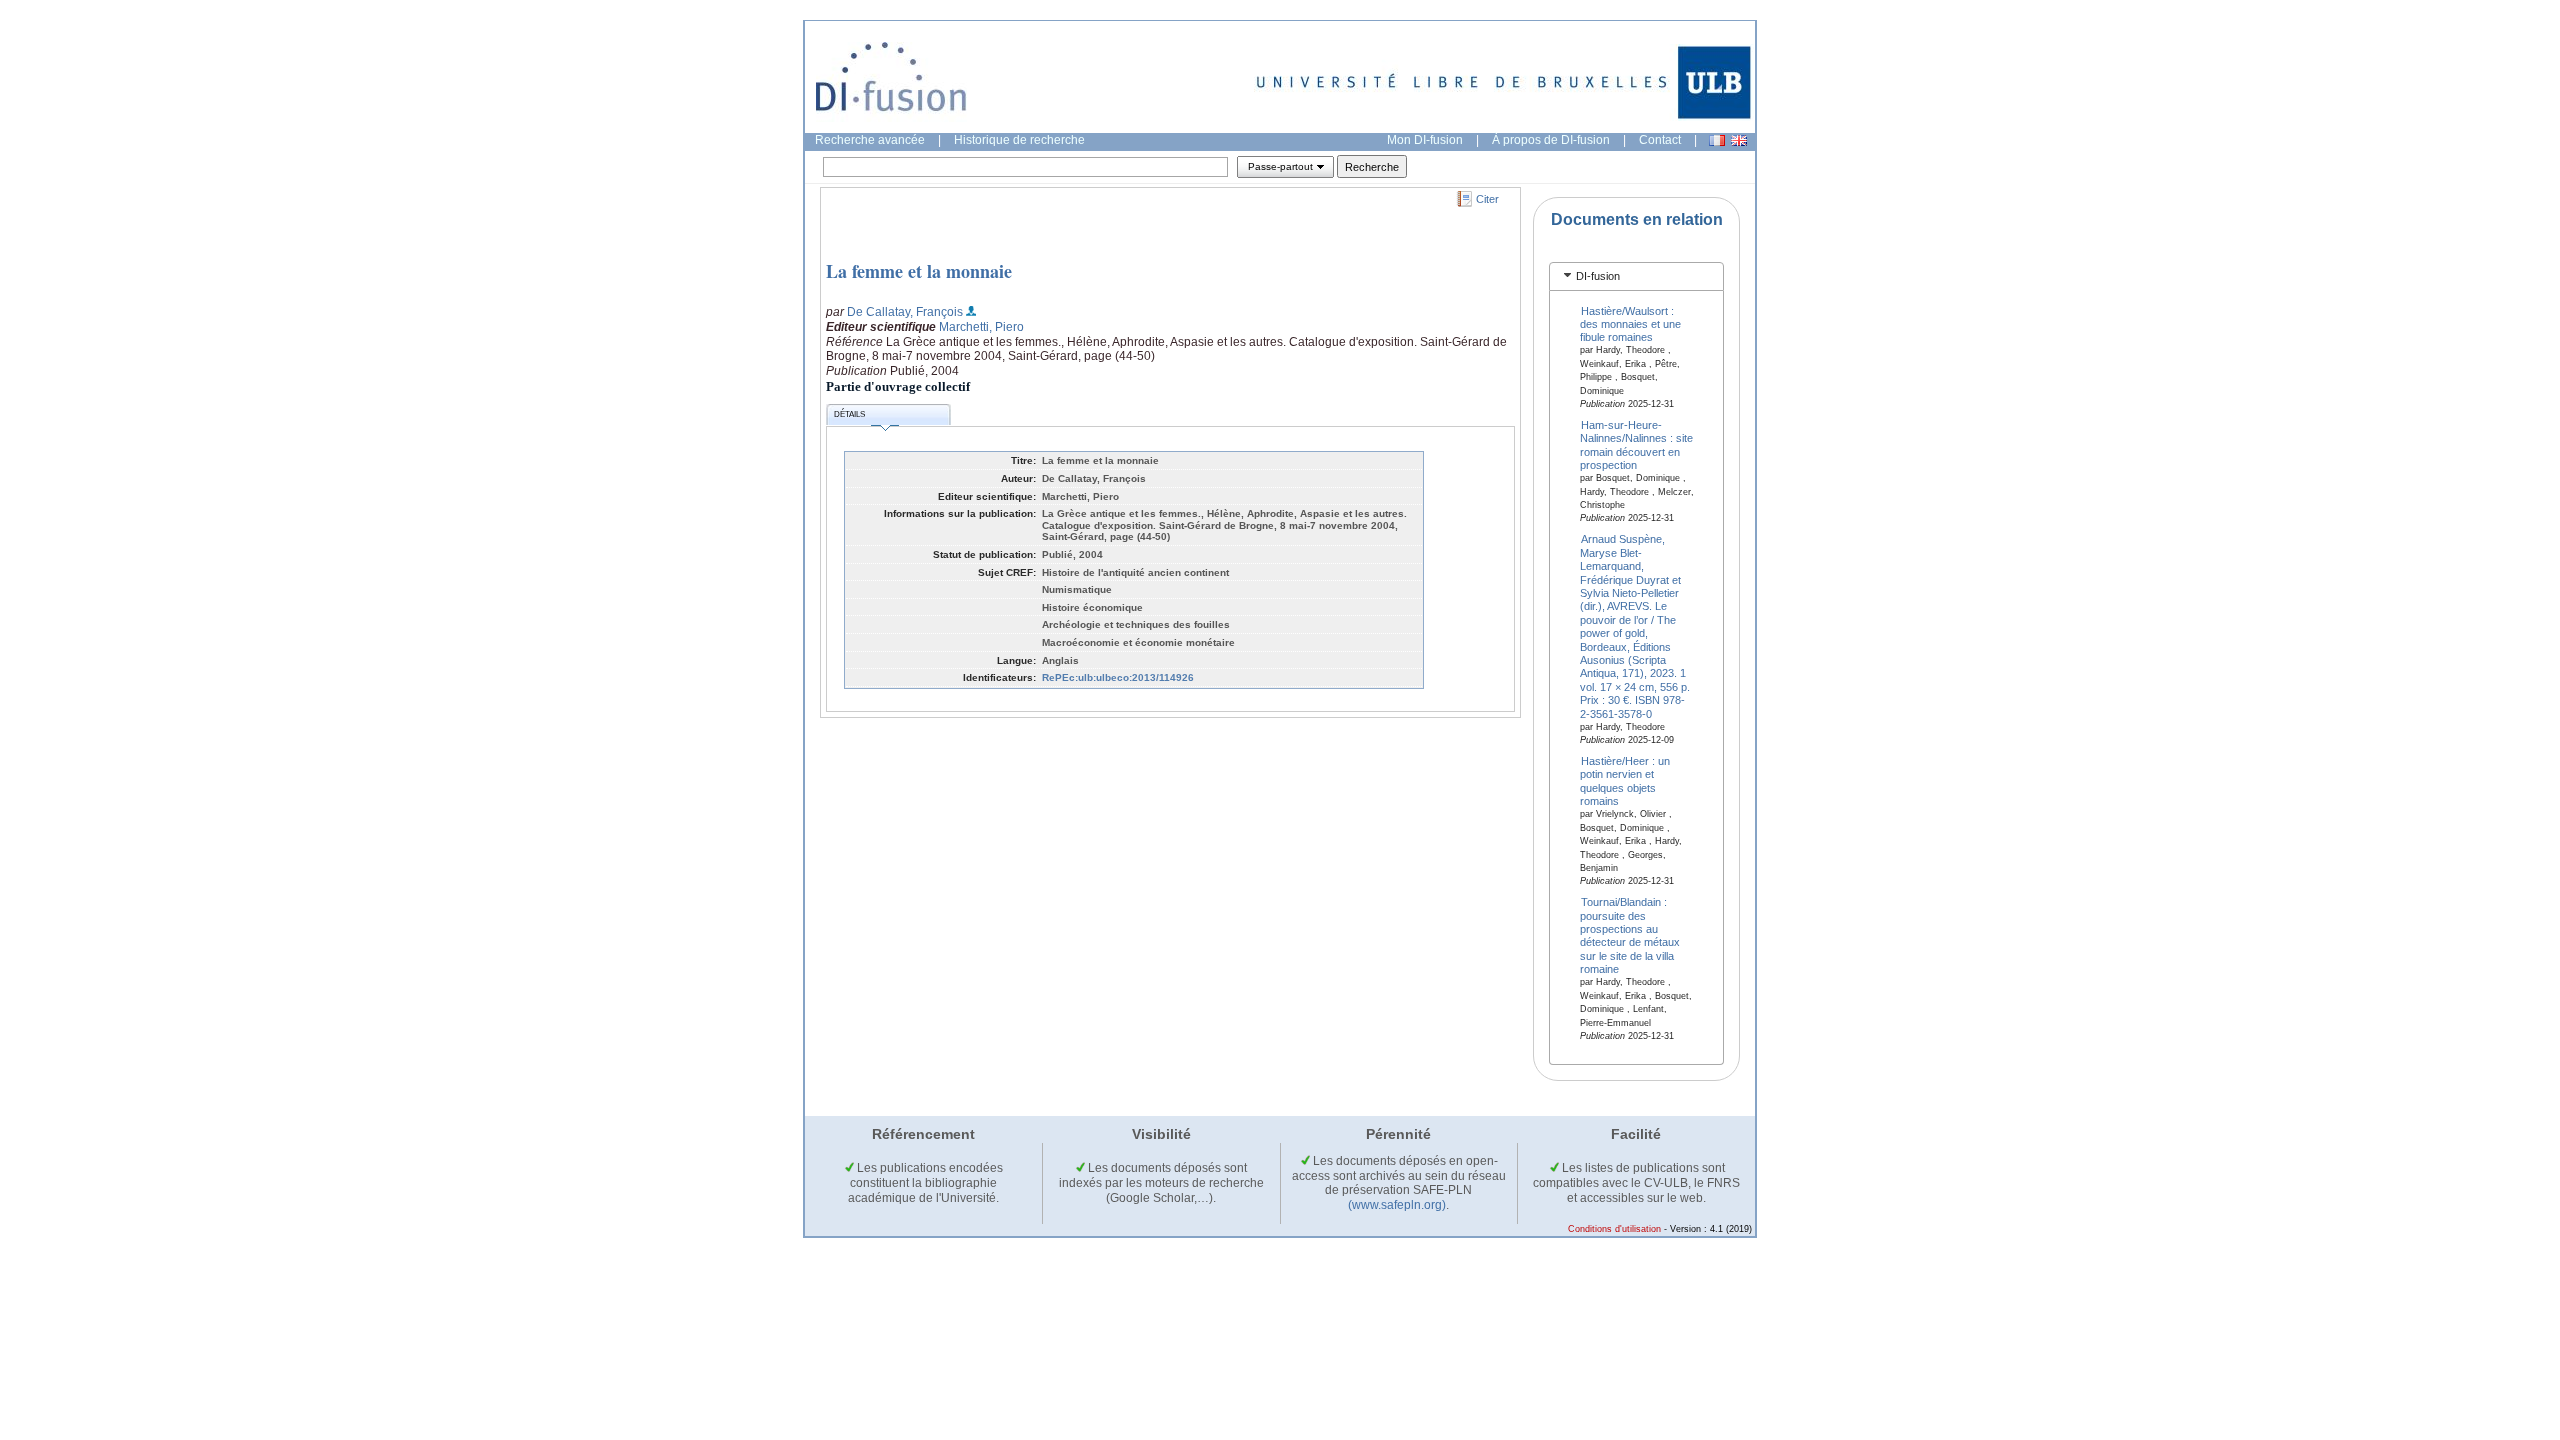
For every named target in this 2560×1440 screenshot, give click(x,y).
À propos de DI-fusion (1551, 140)
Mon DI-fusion (1425, 140)
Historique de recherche (1019, 140)
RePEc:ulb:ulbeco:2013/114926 (1118, 677)
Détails (849, 414)
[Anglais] (1739, 140)
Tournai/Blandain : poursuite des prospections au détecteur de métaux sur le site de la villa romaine (1630, 935)
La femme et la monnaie (919, 271)
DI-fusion (1598, 276)
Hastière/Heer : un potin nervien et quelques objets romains (1625, 781)
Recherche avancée (870, 140)
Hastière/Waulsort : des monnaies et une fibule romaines (1630, 323)
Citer (1487, 199)
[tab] (1636, 276)
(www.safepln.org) (1397, 1205)
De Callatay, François (905, 312)
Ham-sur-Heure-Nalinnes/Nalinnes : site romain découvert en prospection (1636, 445)
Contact (1660, 140)
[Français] (1717, 140)
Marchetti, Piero (981, 327)
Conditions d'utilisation (1614, 1229)
